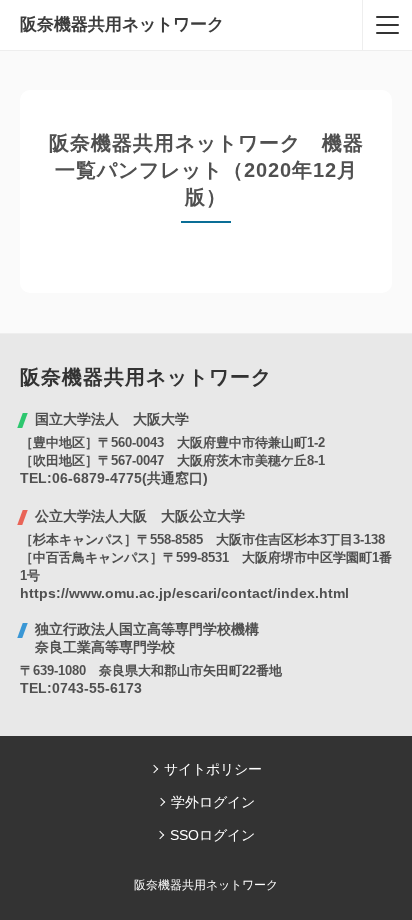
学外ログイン (213, 802)
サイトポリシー (213, 769)
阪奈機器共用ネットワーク (122, 24)
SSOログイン (212, 835)
